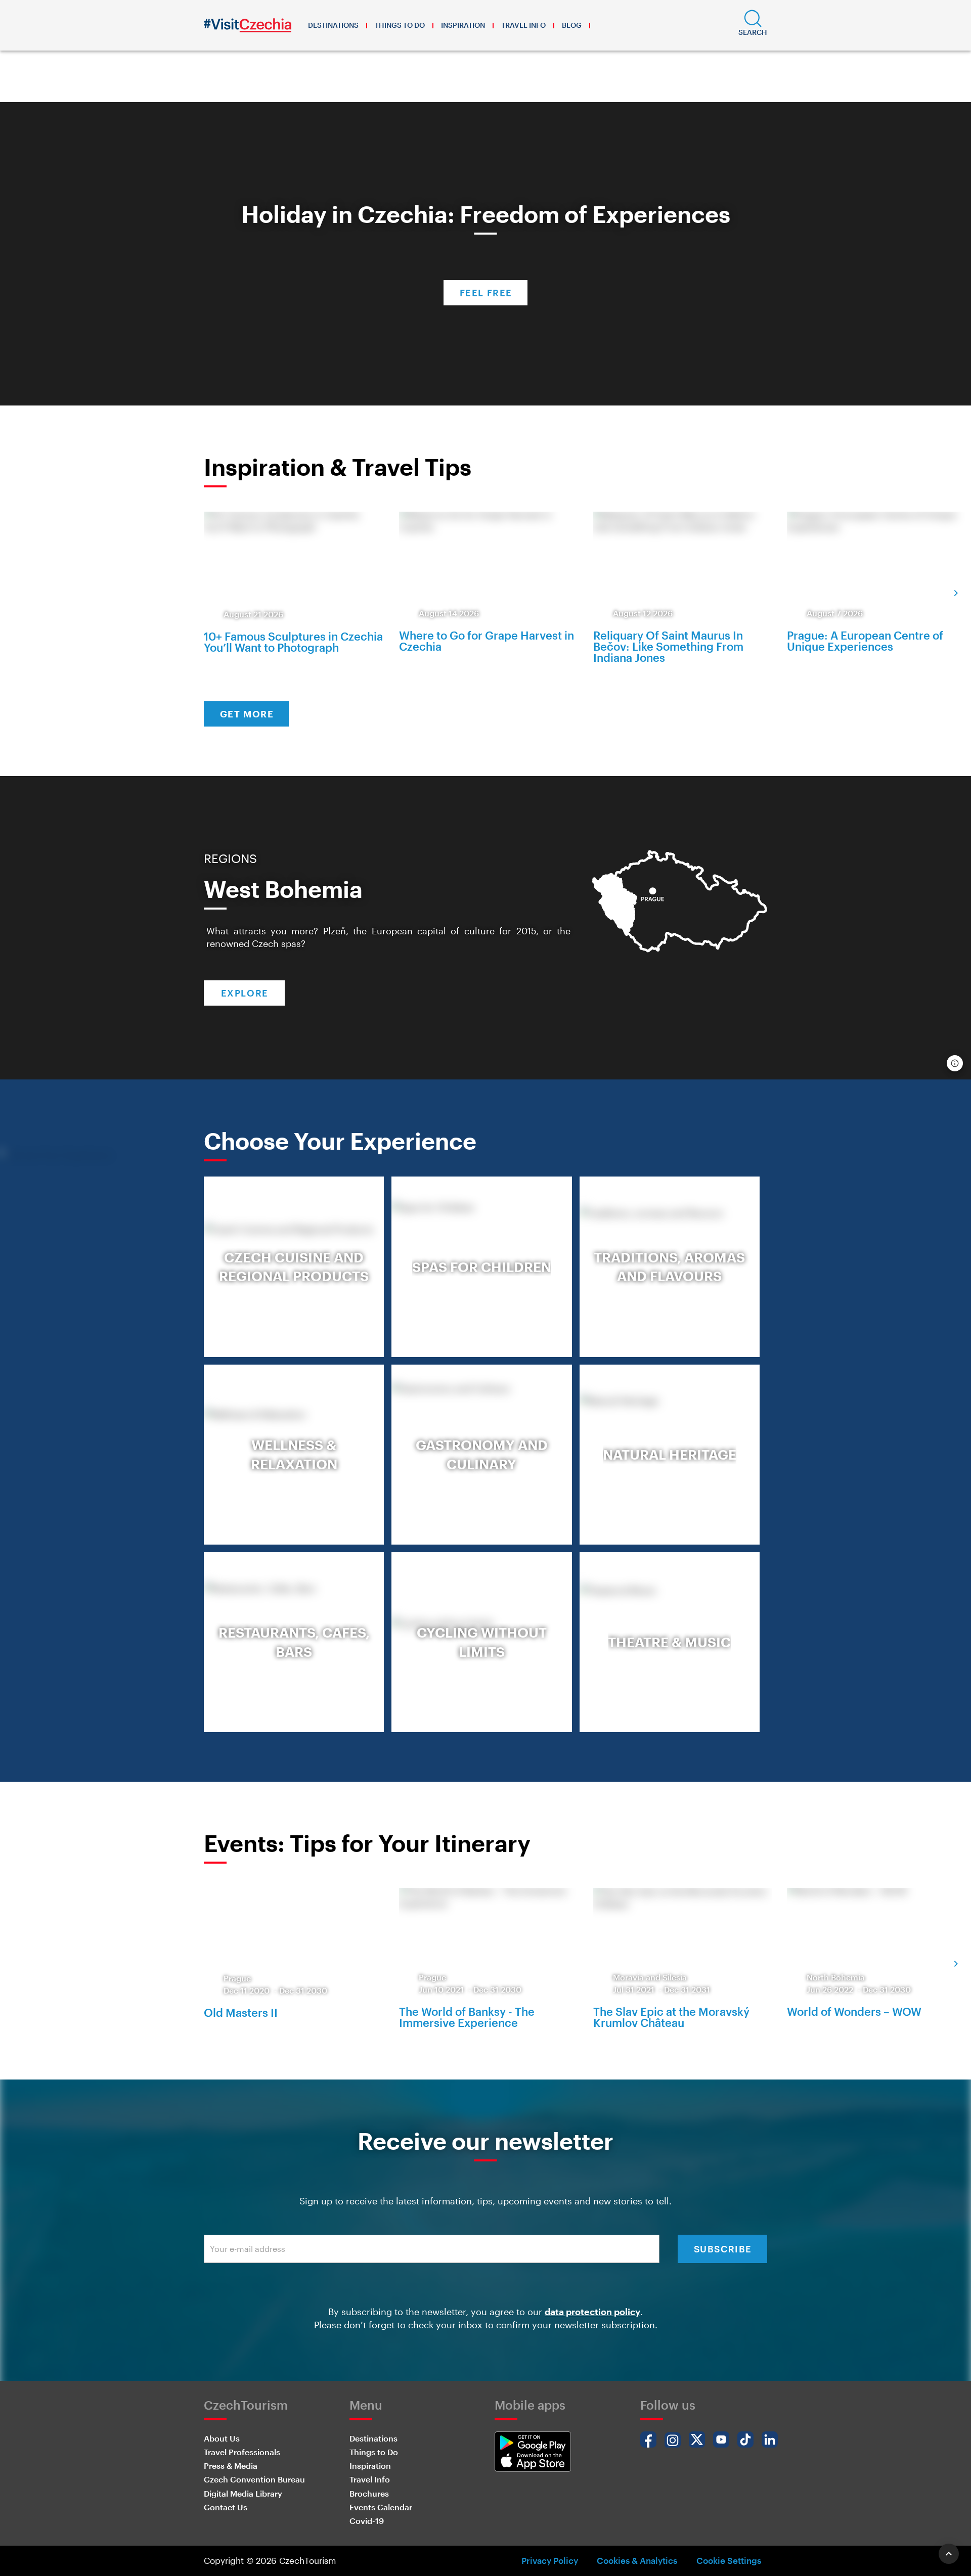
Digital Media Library (243, 2493)
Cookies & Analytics (637, 2560)
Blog (572, 25)
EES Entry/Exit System (436, 85)
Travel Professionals (242, 2452)
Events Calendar (381, 2507)
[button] (753, 25)
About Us (222, 2438)
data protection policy (592, 2312)
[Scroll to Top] (949, 2554)
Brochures (369, 2493)
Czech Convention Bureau (254, 2479)
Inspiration (463, 25)
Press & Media (231, 2466)
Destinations (333, 25)
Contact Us (226, 2507)
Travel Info (523, 25)
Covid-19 (367, 2521)
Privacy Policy (550, 2560)
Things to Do (400, 25)
